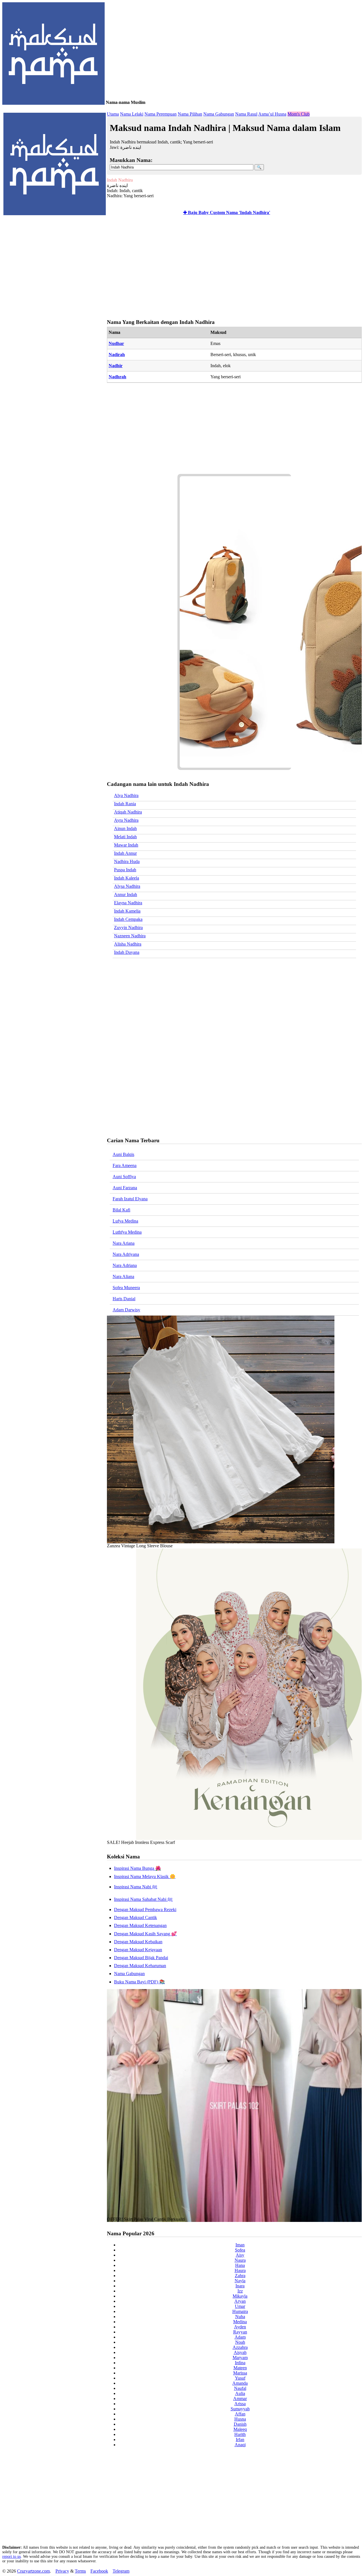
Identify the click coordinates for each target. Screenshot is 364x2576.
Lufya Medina (125, 1221)
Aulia (240, 2393)
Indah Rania (125, 804)
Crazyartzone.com (33, 2571)
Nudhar (116, 343)
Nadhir (116, 366)
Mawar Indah (126, 845)
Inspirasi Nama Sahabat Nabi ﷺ (143, 1899)
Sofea (240, 2250)
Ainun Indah (125, 828)
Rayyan (240, 2332)
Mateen (240, 2368)
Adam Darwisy (126, 1310)
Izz (240, 2291)
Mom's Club (299, 114)
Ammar (240, 2399)
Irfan (240, 2440)
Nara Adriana (125, 1265)
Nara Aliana (123, 1276)
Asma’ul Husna (272, 114)
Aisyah (240, 2352)
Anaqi (240, 2445)
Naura (240, 2260)
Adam (240, 2337)
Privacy (62, 2571)
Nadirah (117, 355)
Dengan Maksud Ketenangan (140, 1925)
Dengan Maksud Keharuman (140, 1966)
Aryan (240, 2301)
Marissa (240, 2373)
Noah (240, 2342)
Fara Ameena (125, 1165)
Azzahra (240, 2347)
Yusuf (240, 2378)
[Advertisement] (233, 268)
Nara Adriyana (126, 1254)
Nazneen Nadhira (130, 936)
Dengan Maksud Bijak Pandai (141, 1958)
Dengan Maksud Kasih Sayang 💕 (145, 1934)
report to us (12, 2557)
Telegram (121, 2571)
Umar (240, 2306)
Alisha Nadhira (128, 944)
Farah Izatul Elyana (130, 1199)
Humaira (240, 2311)
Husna (240, 2419)
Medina (240, 2322)
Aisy (240, 2255)
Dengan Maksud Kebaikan (138, 1942)
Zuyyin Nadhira (128, 928)
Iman (240, 2245)
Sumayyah (240, 2409)
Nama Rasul (246, 114)
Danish (240, 2424)
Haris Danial (124, 1299)
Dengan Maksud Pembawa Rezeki (145, 1910)
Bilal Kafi (121, 1210)
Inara (240, 2286)
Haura (240, 2270)
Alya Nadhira (126, 795)
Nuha (240, 2317)
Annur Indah (126, 894)
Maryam (240, 2358)
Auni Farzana (125, 1188)
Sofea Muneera (126, 1288)
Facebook (99, 2571)
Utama (113, 114)
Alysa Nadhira (127, 886)
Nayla (240, 2281)
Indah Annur (125, 853)
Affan (240, 2414)
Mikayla (240, 2296)
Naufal (240, 2388)
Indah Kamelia (127, 911)
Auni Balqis (123, 1154)
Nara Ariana (124, 1243)
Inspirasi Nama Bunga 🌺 (137, 1868)
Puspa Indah (125, 870)
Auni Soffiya (124, 1177)
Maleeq (240, 2429)
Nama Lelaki (132, 114)
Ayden (240, 2327)
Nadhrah (117, 377)
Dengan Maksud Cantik (136, 1917)
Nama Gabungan (219, 114)
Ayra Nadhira (126, 820)
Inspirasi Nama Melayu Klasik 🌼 (145, 1876)
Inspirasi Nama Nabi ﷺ (136, 1887)
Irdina (240, 2363)
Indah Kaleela (127, 878)
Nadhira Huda (127, 861)
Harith (240, 2434)
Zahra (240, 2276)
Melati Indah (125, 837)
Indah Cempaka (128, 919)
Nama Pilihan (190, 114)
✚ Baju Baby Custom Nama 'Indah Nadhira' (227, 212)
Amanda (240, 2383)
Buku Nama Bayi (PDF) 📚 (139, 1982)
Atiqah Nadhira (128, 812)
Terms (80, 2571)
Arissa (240, 2404)
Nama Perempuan (161, 114)
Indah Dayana (127, 952)
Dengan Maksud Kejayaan (138, 1950)
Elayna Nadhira (128, 903)
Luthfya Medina (127, 1232)
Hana (240, 2265)
